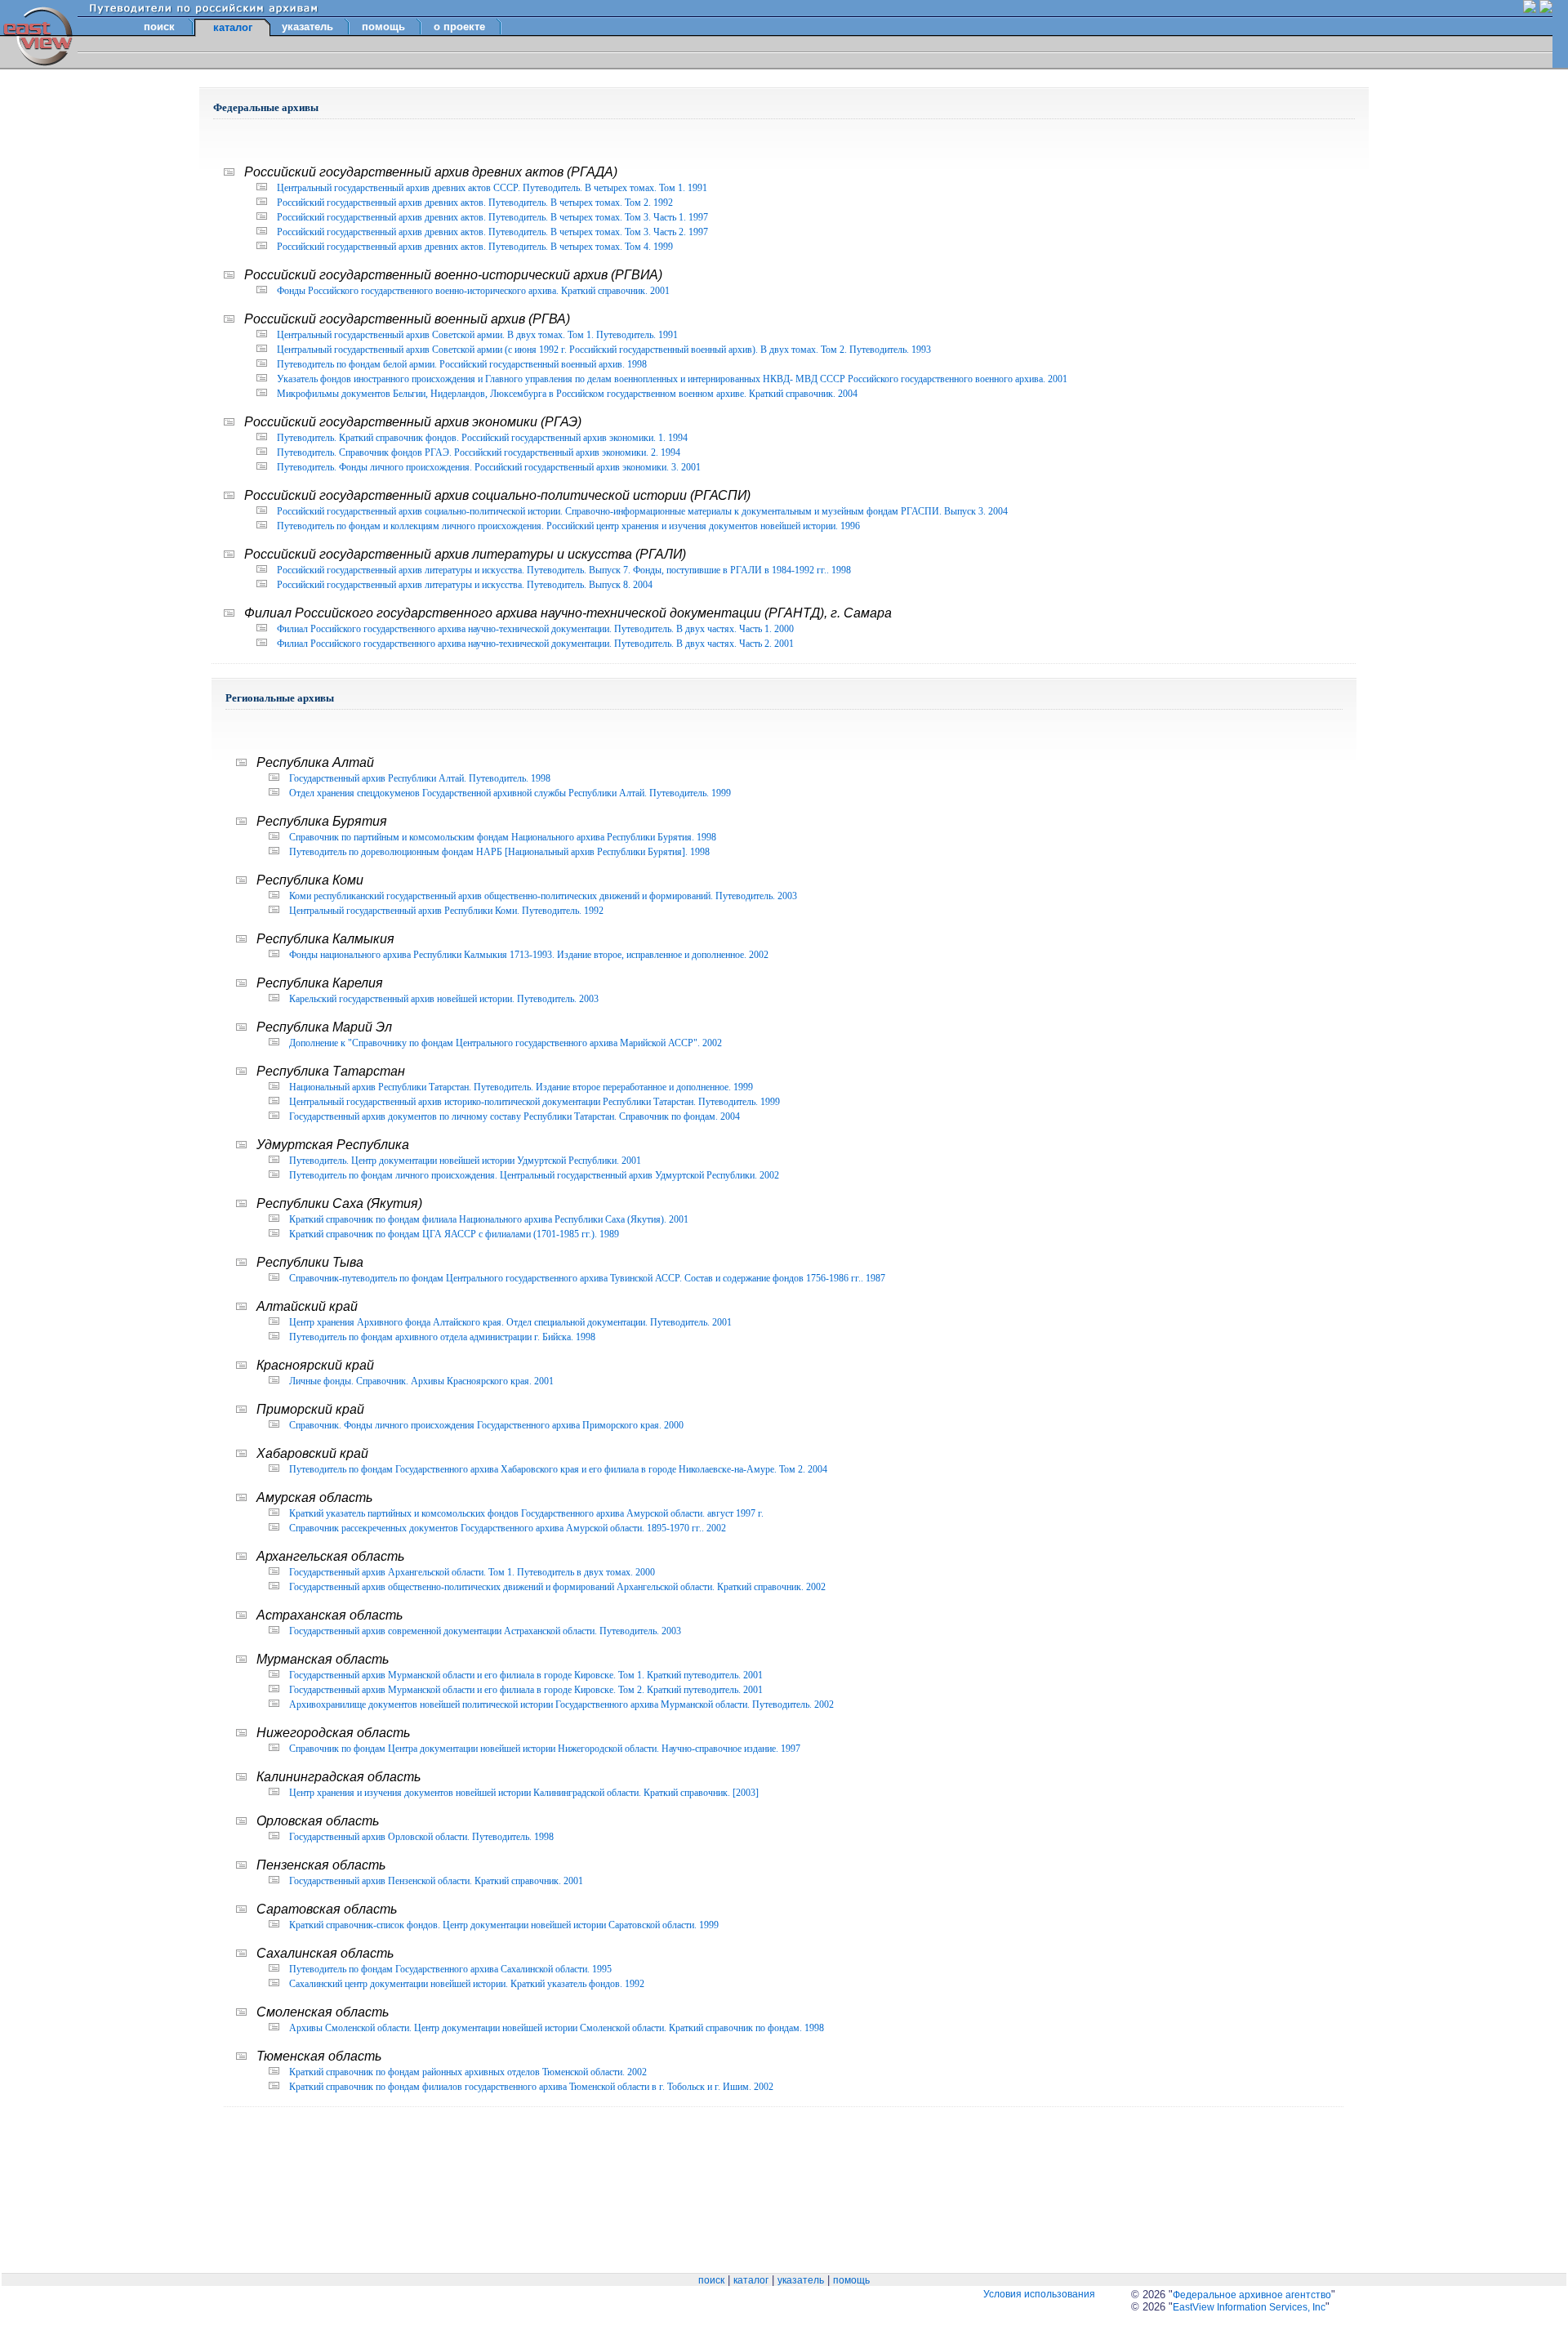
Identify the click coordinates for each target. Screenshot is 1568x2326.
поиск (159, 27)
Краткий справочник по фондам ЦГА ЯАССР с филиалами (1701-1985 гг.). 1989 (454, 1234)
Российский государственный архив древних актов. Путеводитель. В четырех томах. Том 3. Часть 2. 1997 (492, 232)
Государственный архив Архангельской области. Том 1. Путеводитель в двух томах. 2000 (472, 1572)
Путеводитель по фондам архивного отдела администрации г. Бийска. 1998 (442, 1337)
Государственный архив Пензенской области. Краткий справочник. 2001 (436, 1881)
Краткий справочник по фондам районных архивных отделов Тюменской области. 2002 (468, 2072)
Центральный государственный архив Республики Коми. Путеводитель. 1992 (446, 911)
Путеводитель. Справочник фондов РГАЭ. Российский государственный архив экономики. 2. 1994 (479, 452)
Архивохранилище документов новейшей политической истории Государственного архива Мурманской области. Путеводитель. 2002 (561, 1704)
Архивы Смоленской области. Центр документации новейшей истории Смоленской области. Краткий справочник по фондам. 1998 (557, 2028)
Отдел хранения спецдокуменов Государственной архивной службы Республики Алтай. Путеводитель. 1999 (510, 793)
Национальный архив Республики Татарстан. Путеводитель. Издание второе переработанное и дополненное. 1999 (521, 1087)
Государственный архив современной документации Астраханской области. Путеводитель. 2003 (485, 1631)
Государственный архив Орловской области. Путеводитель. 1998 (421, 1837)
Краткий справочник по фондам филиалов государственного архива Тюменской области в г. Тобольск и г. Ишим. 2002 (531, 2087)
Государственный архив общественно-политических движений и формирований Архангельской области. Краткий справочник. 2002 (557, 1587)
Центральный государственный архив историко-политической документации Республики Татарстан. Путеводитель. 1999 (535, 1102)
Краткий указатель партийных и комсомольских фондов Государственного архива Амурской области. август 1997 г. (526, 1513)
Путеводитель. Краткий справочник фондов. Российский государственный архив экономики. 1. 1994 (482, 438)
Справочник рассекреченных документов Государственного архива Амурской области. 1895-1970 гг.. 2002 (508, 1528)
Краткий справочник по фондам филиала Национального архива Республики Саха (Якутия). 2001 (489, 1219)
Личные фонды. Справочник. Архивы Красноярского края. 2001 (421, 1381)
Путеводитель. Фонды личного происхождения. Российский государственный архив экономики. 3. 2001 (489, 467)
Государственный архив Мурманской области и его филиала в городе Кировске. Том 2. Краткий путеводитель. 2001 (526, 1690)
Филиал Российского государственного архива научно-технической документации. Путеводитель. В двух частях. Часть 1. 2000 (535, 629)
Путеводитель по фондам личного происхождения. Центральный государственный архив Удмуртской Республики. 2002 (534, 1175)
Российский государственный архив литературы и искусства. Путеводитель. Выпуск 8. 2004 (465, 585)
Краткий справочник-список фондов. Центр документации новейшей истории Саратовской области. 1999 (504, 1925)
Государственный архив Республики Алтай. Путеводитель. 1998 (420, 778)
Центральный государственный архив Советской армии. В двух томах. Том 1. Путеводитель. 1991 (477, 335)
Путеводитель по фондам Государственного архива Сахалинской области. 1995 (450, 1969)
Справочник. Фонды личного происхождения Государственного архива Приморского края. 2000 (486, 1425)
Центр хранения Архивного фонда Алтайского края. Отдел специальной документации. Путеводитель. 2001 (510, 1322)
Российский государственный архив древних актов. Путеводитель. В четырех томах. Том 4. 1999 (475, 247)
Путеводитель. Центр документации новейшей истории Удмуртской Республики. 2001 (465, 1161)
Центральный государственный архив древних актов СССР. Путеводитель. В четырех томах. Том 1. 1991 (492, 188)
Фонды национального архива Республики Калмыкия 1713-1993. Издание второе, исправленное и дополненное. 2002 (529, 955)
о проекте (459, 27)
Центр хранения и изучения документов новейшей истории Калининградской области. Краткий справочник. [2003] (524, 1793)
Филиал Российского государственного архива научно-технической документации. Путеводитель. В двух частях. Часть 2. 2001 (535, 644)
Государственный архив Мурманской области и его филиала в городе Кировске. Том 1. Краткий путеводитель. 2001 (526, 1675)
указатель (307, 27)
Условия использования (1039, 2294)
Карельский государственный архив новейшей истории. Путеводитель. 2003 (444, 999)
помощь (383, 27)
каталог (751, 2280)
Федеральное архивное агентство (1252, 2295)
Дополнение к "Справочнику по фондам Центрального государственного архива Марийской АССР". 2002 (506, 1043)
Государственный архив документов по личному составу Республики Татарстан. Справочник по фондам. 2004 (514, 1116)
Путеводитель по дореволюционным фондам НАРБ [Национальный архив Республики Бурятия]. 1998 (499, 852)
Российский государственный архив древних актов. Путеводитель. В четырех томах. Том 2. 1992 (475, 203)
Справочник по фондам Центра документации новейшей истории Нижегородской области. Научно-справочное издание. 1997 (545, 1749)
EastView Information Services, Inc (1249, 2307)
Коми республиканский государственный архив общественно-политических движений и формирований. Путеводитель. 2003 (543, 896)
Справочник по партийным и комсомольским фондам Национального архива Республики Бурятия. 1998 (503, 837)
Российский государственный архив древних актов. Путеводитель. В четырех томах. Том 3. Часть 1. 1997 (492, 217)
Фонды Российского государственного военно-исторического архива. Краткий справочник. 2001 (473, 291)
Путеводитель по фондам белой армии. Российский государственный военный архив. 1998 (462, 364)
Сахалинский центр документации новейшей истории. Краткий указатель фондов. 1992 (467, 1984)
